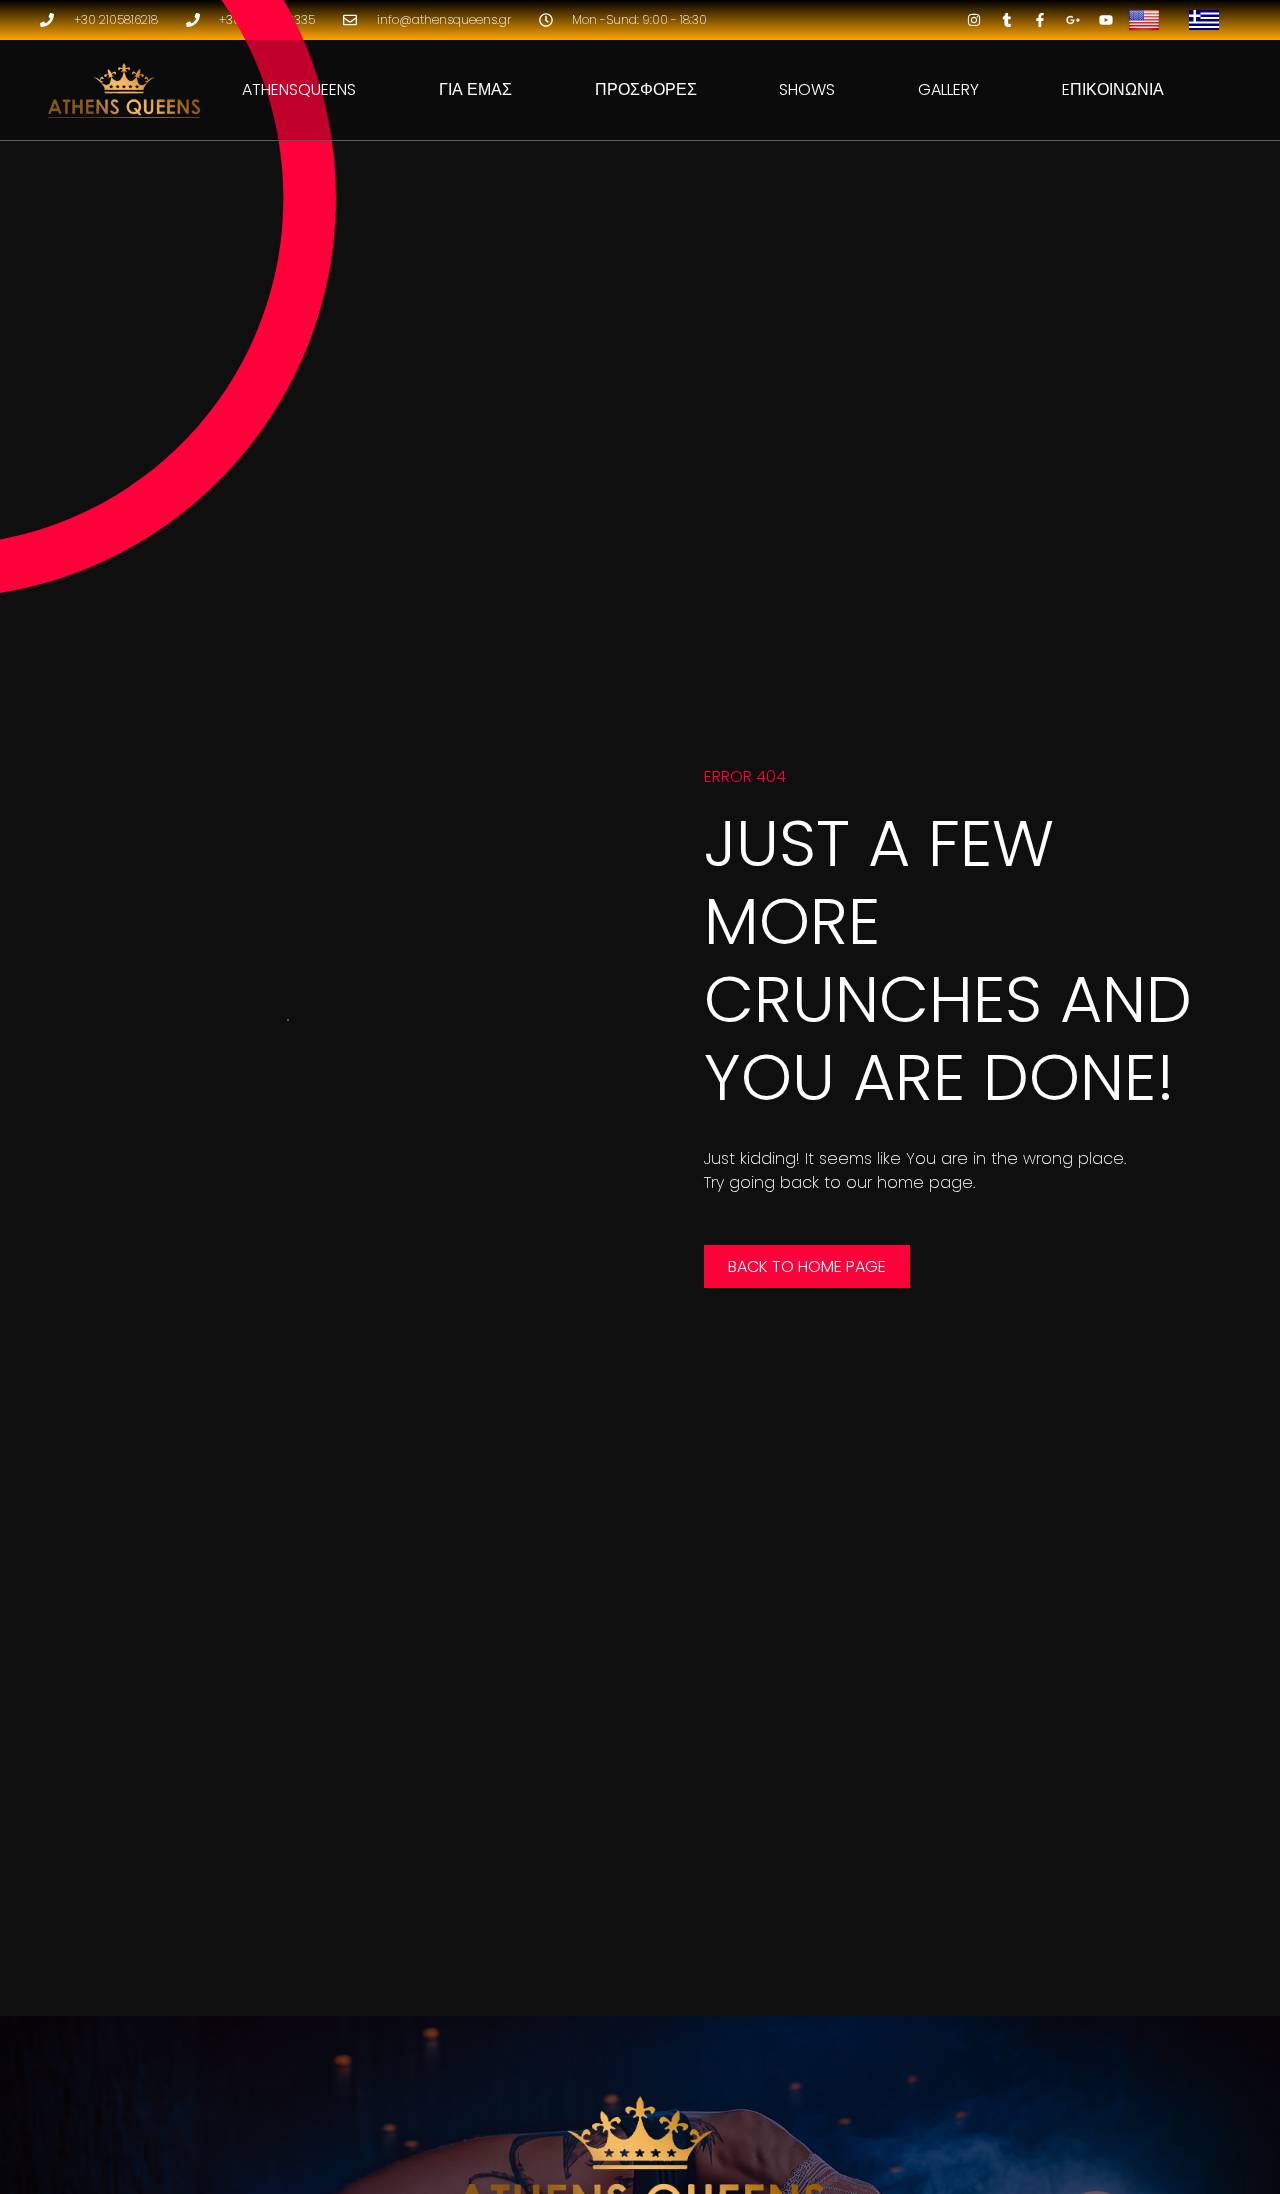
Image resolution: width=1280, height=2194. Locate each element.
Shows (807, 89)
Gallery (948, 89)
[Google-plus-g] (1073, 20)
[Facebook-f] (1040, 20)
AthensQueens (299, 89)
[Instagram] (974, 20)
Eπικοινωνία (1113, 89)
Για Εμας (475, 89)
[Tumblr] (1007, 20)
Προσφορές (646, 89)
